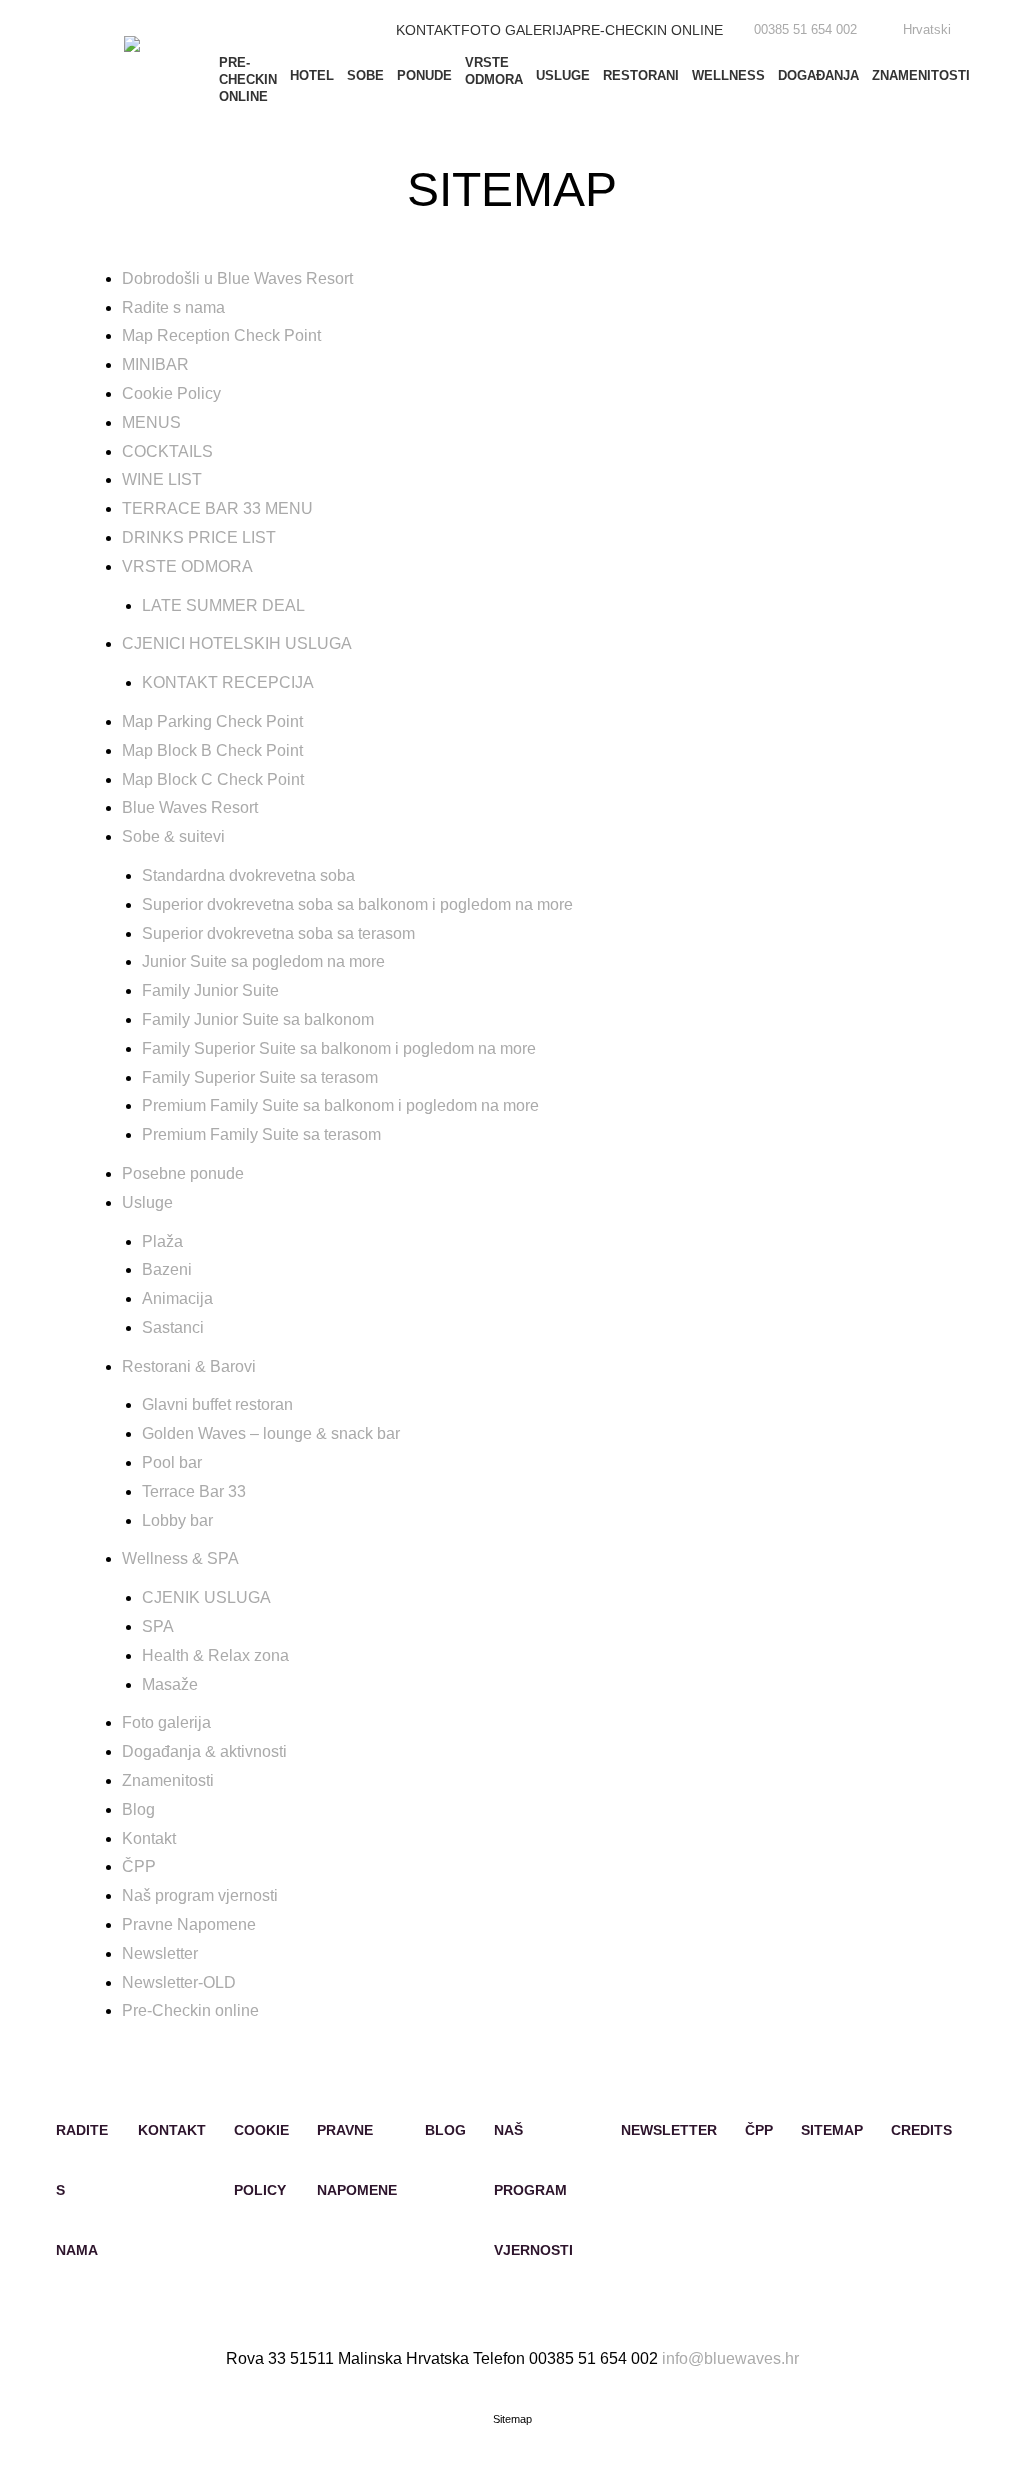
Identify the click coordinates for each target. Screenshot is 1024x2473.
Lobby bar (177, 1520)
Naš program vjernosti (200, 1895)
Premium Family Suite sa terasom (261, 1134)
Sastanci (173, 1327)
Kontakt (428, 30)
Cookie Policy (171, 393)
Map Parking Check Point (212, 721)
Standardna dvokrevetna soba (248, 875)
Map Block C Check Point (213, 779)
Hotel (312, 75)
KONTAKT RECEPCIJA (228, 682)
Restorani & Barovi (189, 1366)
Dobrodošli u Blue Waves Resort (237, 278)
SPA (158, 1626)
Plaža (162, 1241)
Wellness (728, 75)
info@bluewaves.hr (730, 2358)
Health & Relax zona (215, 1655)
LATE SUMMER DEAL (223, 605)
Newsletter (160, 1953)
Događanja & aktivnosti (204, 1751)
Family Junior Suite (210, 990)
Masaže (170, 1684)
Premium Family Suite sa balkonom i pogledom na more (340, 1105)
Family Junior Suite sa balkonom (258, 1019)
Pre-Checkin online (647, 30)
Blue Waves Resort (190, 807)
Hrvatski (927, 29)
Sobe (365, 75)
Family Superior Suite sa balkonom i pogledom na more (339, 1048)
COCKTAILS (167, 451)
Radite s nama (173, 307)
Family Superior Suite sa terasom (260, 1077)
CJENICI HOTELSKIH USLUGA (237, 643)
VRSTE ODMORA (494, 71)
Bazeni (167, 1269)
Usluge (563, 75)
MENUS (151, 422)
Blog (138, 1809)
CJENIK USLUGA (206, 1597)
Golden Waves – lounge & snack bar (271, 1433)
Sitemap (832, 2130)
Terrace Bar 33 (194, 1491)
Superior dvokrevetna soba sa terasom (278, 933)
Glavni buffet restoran (217, 1404)
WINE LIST (162, 479)
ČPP (139, 1866)
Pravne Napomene (189, 1924)
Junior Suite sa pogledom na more (263, 961)
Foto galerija (516, 30)
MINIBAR (155, 364)
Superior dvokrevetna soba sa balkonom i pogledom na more (357, 904)
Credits (921, 2130)
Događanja (818, 75)
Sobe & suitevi (173, 836)
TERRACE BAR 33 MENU (217, 508)
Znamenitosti (921, 75)
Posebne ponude (183, 1173)
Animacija (177, 1298)
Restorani (641, 75)
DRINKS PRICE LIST (199, 537)
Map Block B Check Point (212, 750)
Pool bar (172, 1462)
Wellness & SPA (180, 1558)
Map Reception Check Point (221, 335)
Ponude (424, 75)
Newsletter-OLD (179, 1982)
